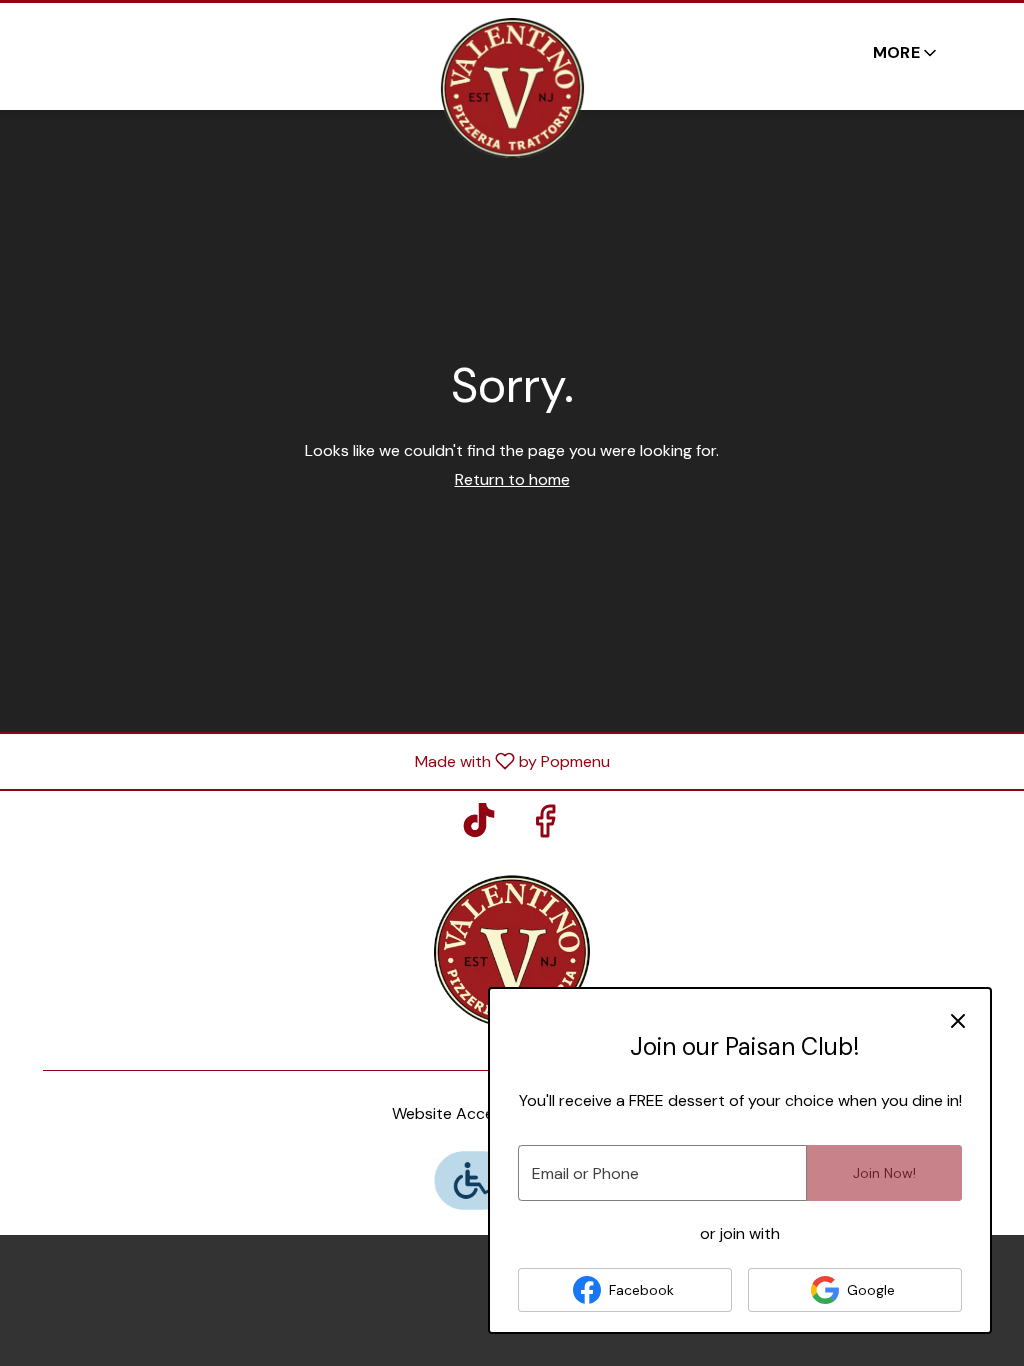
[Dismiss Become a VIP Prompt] (958, 1021)
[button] (906, 53)
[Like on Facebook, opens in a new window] (545, 826)
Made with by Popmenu (312, 760)
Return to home (512, 479)
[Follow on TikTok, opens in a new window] (479, 826)
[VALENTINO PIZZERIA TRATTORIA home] (512, 88)
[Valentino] (512, 949)
